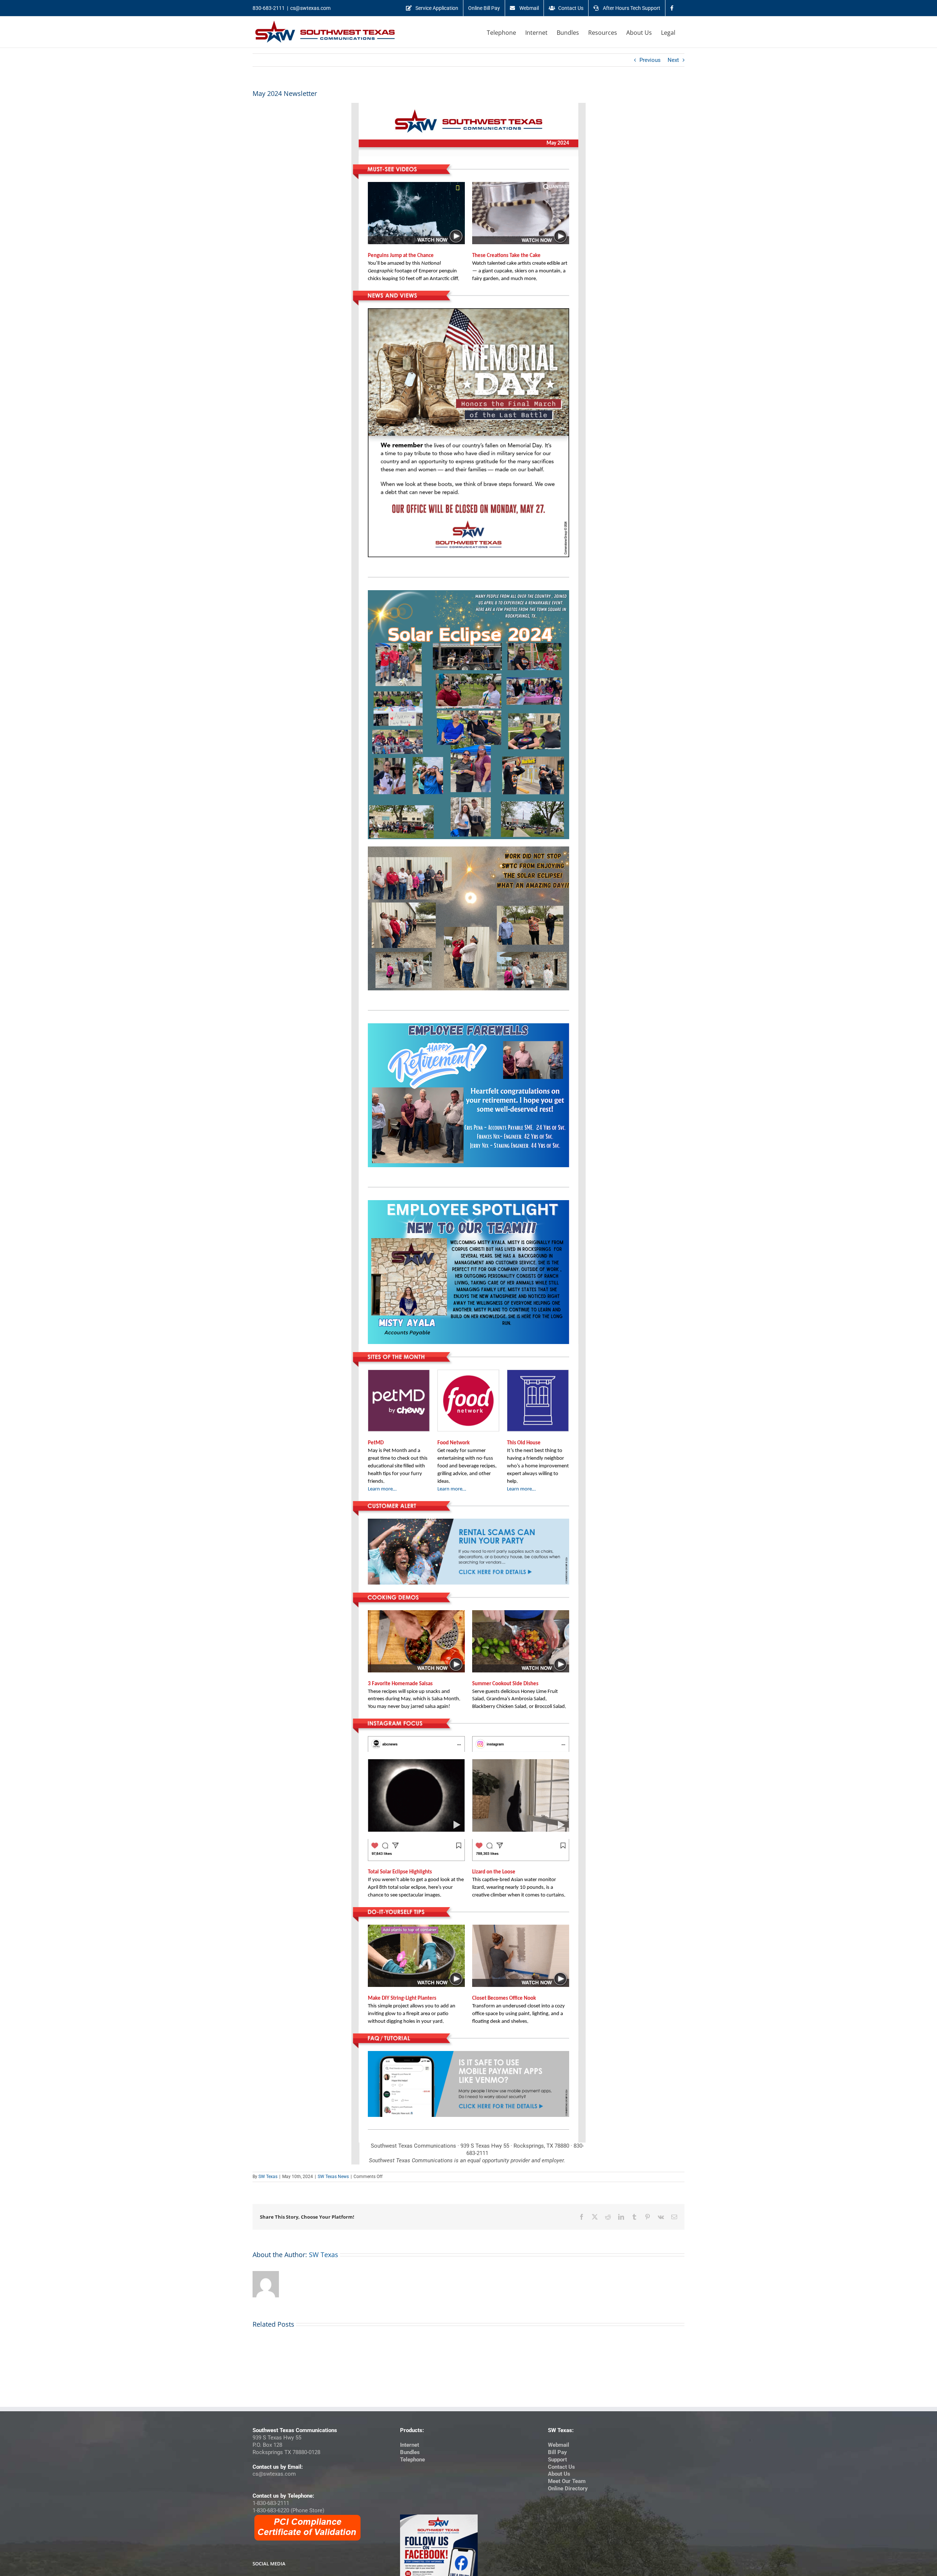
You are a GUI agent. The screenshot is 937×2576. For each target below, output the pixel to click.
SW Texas (268, 2177)
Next (673, 60)
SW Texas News (333, 2177)
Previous (650, 60)
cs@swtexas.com (310, 8)
